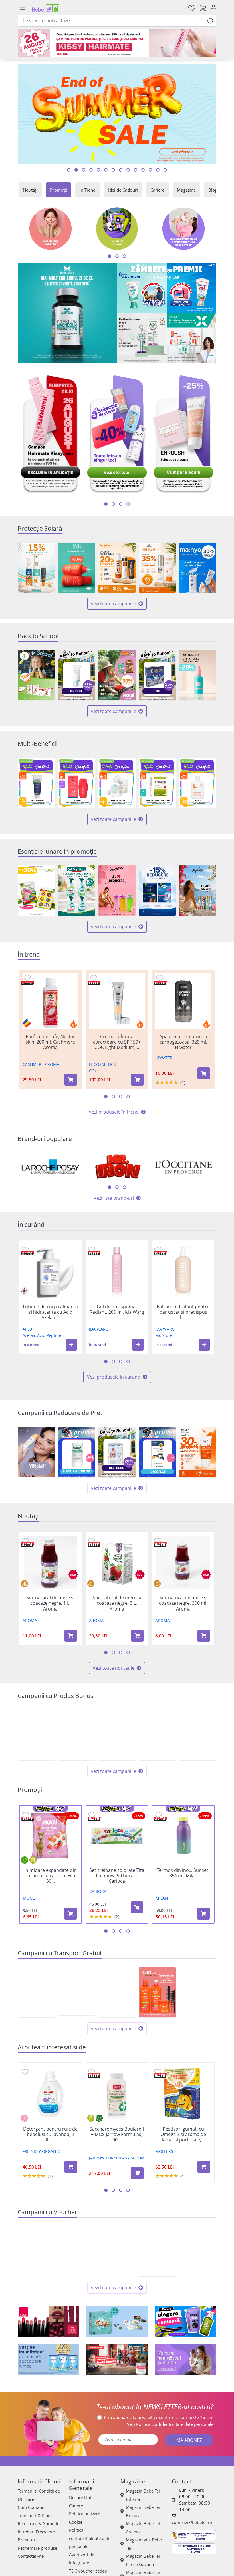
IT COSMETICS (102, 1064)
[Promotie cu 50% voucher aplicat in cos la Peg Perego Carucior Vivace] (36, 2251)
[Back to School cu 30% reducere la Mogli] (117, 675)
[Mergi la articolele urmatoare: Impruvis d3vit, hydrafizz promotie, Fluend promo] (128, 504)
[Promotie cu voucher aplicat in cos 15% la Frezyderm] (36, 568)
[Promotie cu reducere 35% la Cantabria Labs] (157, 568)
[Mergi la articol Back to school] (84, 170)
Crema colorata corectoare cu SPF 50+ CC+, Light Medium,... (117, 1042)
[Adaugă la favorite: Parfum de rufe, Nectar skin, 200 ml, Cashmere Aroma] (27, 978)
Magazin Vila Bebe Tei (144, 2544)
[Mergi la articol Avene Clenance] (121, 170)
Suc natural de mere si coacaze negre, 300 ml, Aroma (183, 1603)
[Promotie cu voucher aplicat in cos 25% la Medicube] (198, 2251)
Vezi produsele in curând (114, 1377)
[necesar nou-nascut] (185, 2359)
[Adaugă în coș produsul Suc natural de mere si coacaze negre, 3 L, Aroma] (137, 1636)
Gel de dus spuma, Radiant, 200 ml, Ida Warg (117, 1309)
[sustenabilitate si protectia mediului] (185, 2322)
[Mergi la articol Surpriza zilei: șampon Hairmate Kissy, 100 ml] (69, 170)
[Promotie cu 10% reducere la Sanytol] (77, 891)
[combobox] (117, 21)
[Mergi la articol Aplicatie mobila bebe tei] (98, 170)
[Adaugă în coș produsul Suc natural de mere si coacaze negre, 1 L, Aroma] (71, 1636)
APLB (27, 1329)
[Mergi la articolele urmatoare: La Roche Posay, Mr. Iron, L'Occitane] (110, 1187)
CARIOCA (98, 1891)
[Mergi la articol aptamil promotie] (143, 170)
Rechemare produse (37, 2548)
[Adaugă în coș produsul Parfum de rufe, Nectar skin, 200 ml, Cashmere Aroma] (71, 1080)
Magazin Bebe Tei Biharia (143, 2495)
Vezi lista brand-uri (114, 1198)
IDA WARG (99, 1329)
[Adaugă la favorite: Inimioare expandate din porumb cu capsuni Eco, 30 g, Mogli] (25, 1815)
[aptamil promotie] (49, 2359)
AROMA (30, 1620)
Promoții (58, 190)
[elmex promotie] (192, 338)
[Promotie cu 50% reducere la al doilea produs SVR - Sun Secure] (77, 568)
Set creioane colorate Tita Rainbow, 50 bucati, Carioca (117, 1876)
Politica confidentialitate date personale (90, 2538)
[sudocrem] (117, 2359)
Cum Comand (31, 2507)
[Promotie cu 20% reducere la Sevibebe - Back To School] (117, 1452)
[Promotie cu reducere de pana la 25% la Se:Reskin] (36, 1452)
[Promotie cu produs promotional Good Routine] (142, 338)
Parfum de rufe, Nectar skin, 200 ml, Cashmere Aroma (50, 1042)
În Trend (88, 190)
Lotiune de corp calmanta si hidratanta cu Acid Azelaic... (50, 1312)
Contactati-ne (31, 2556)
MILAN (162, 1898)
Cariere (157, 190)
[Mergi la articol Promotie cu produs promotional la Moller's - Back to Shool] (158, 170)
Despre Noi (80, 2497)
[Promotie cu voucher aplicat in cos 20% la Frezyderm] (117, 568)
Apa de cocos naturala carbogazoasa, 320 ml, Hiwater (183, 1042)
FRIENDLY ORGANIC (41, 2151)
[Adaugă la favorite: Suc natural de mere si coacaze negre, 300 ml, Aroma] (158, 1541)
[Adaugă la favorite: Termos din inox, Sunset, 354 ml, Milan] (158, 1815)
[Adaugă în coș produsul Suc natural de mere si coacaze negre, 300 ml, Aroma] (204, 1636)
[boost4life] (67, 313)
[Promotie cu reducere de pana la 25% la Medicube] (157, 2251)
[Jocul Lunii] (117, 2322)
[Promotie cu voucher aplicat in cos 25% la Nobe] (77, 2251)
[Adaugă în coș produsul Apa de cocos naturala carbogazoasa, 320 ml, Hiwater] (204, 1073)
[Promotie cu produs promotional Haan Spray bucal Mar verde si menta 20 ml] (36, 1735)
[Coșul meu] (203, 8)
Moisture (164, 1335)
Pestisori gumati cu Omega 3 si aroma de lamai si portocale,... (183, 2135)
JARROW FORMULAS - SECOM (117, 2158)
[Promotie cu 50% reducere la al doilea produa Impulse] (198, 891)
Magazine (186, 190)
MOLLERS (164, 2151)
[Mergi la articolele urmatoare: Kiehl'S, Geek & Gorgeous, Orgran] (117, 1187)
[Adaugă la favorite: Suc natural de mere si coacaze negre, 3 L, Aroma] (92, 1541)
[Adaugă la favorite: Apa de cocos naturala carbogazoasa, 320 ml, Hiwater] (160, 978)
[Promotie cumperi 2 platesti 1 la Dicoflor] (157, 1452)
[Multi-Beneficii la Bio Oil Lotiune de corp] (198, 783)
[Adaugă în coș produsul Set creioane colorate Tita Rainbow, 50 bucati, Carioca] (137, 1907)
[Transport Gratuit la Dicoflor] (36, 1992)
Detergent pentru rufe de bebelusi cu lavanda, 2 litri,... (50, 2135)
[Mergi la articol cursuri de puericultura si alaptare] (106, 170)
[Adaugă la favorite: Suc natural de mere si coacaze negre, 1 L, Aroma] (25, 1541)
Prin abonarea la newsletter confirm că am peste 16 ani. (159, 2417)
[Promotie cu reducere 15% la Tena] (157, 891)
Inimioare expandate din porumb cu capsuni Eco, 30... (51, 1876)
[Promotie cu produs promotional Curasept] (77, 1735)
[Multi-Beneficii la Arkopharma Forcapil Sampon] (36, 783)
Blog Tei (216, 190)
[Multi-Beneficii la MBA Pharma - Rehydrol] (157, 783)
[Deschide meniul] (22, 8)
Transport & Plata (35, 2515)
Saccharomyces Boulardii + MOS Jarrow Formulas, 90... (117, 2135)
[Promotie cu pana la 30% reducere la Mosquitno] (36, 891)
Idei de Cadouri (123, 190)
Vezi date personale (170, 2424)
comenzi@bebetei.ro (192, 2522)
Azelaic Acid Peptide (42, 1335)
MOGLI (29, 1898)
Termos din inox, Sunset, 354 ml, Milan (183, 1873)
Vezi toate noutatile (114, 1668)
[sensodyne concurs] (167, 288)
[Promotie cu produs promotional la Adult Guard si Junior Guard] (117, 1735)
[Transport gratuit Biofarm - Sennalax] (77, 1991)
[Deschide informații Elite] (28, 983)
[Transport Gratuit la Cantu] (157, 1992)
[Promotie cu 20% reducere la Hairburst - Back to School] (198, 675)
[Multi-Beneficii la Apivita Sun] (77, 783)
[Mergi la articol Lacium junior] (113, 170)
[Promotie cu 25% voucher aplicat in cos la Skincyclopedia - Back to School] (117, 2251)
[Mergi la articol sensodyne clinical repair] (165, 170)
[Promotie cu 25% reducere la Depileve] (117, 891)
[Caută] (210, 20)
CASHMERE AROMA (41, 1064)
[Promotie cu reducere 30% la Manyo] (198, 568)
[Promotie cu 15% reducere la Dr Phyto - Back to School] (36, 675)
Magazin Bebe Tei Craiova (143, 2528)
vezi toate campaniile (114, 604)
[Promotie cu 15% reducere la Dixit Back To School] (157, 675)
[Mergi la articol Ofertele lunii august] (91, 170)
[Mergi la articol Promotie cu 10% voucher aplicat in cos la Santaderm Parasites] (150, 170)
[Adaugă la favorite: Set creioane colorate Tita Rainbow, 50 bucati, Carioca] (92, 1815)
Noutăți (30, 190)
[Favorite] (192, 8)
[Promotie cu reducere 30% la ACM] (198, 1452)
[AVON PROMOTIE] (49, 2322)
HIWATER (164, 1058)
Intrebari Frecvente (36, 2532)
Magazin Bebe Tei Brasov (143, 2511)
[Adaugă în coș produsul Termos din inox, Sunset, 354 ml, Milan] (203, 1914)
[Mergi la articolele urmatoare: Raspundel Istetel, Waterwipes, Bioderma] (124, 1187)
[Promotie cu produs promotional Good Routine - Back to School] (157, 1735)
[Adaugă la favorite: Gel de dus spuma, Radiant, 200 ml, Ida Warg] (92, 1249)
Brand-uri (27, 2540)
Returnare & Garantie (39, 2523)
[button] (71, 1345)
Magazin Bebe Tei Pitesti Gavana (143, 2560)
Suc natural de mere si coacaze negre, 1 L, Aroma (50, 1603)
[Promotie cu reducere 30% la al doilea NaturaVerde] (77, 1452)
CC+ (93, 1071)
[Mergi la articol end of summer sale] (76, 170)
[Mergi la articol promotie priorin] (128, 170)
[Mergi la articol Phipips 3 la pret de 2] (136, 170)
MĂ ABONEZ (189, 2440)
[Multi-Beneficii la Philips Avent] (117, 783)
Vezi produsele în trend (114, 1112)
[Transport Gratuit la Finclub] (117, 1992)
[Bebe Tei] (46, 8)
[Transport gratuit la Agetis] (198, 1992)
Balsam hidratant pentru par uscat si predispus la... (183, 1312)
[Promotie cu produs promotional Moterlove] (198, 1735)
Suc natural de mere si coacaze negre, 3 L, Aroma (117, 1603)
